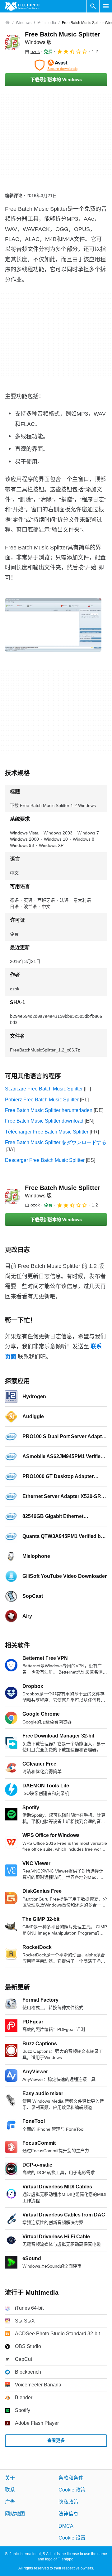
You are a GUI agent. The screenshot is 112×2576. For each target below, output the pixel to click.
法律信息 (68, 2514)
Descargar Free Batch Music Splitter (45, 1160)
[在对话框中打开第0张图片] (53, 625)
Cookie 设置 (72, 2538)
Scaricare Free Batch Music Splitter (44, 1089)
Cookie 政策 (72, 2490)
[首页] (7, 23)
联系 (10, 2490)
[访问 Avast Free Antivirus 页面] (56, 65)
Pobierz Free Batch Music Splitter (42, 1100)
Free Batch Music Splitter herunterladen (49, 1110)
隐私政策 (68, 2502)
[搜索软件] (93, 6)
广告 (10, 2502)
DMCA (66, 2526)
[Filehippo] (22, 6)
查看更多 (56, 2440)
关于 (10, 2478)
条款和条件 (71, 2478)
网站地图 (15, 2514)
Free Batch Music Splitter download (44, 1121)
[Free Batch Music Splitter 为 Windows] (12, 43)
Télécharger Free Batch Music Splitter (47, 1132)
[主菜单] (106, 6)
